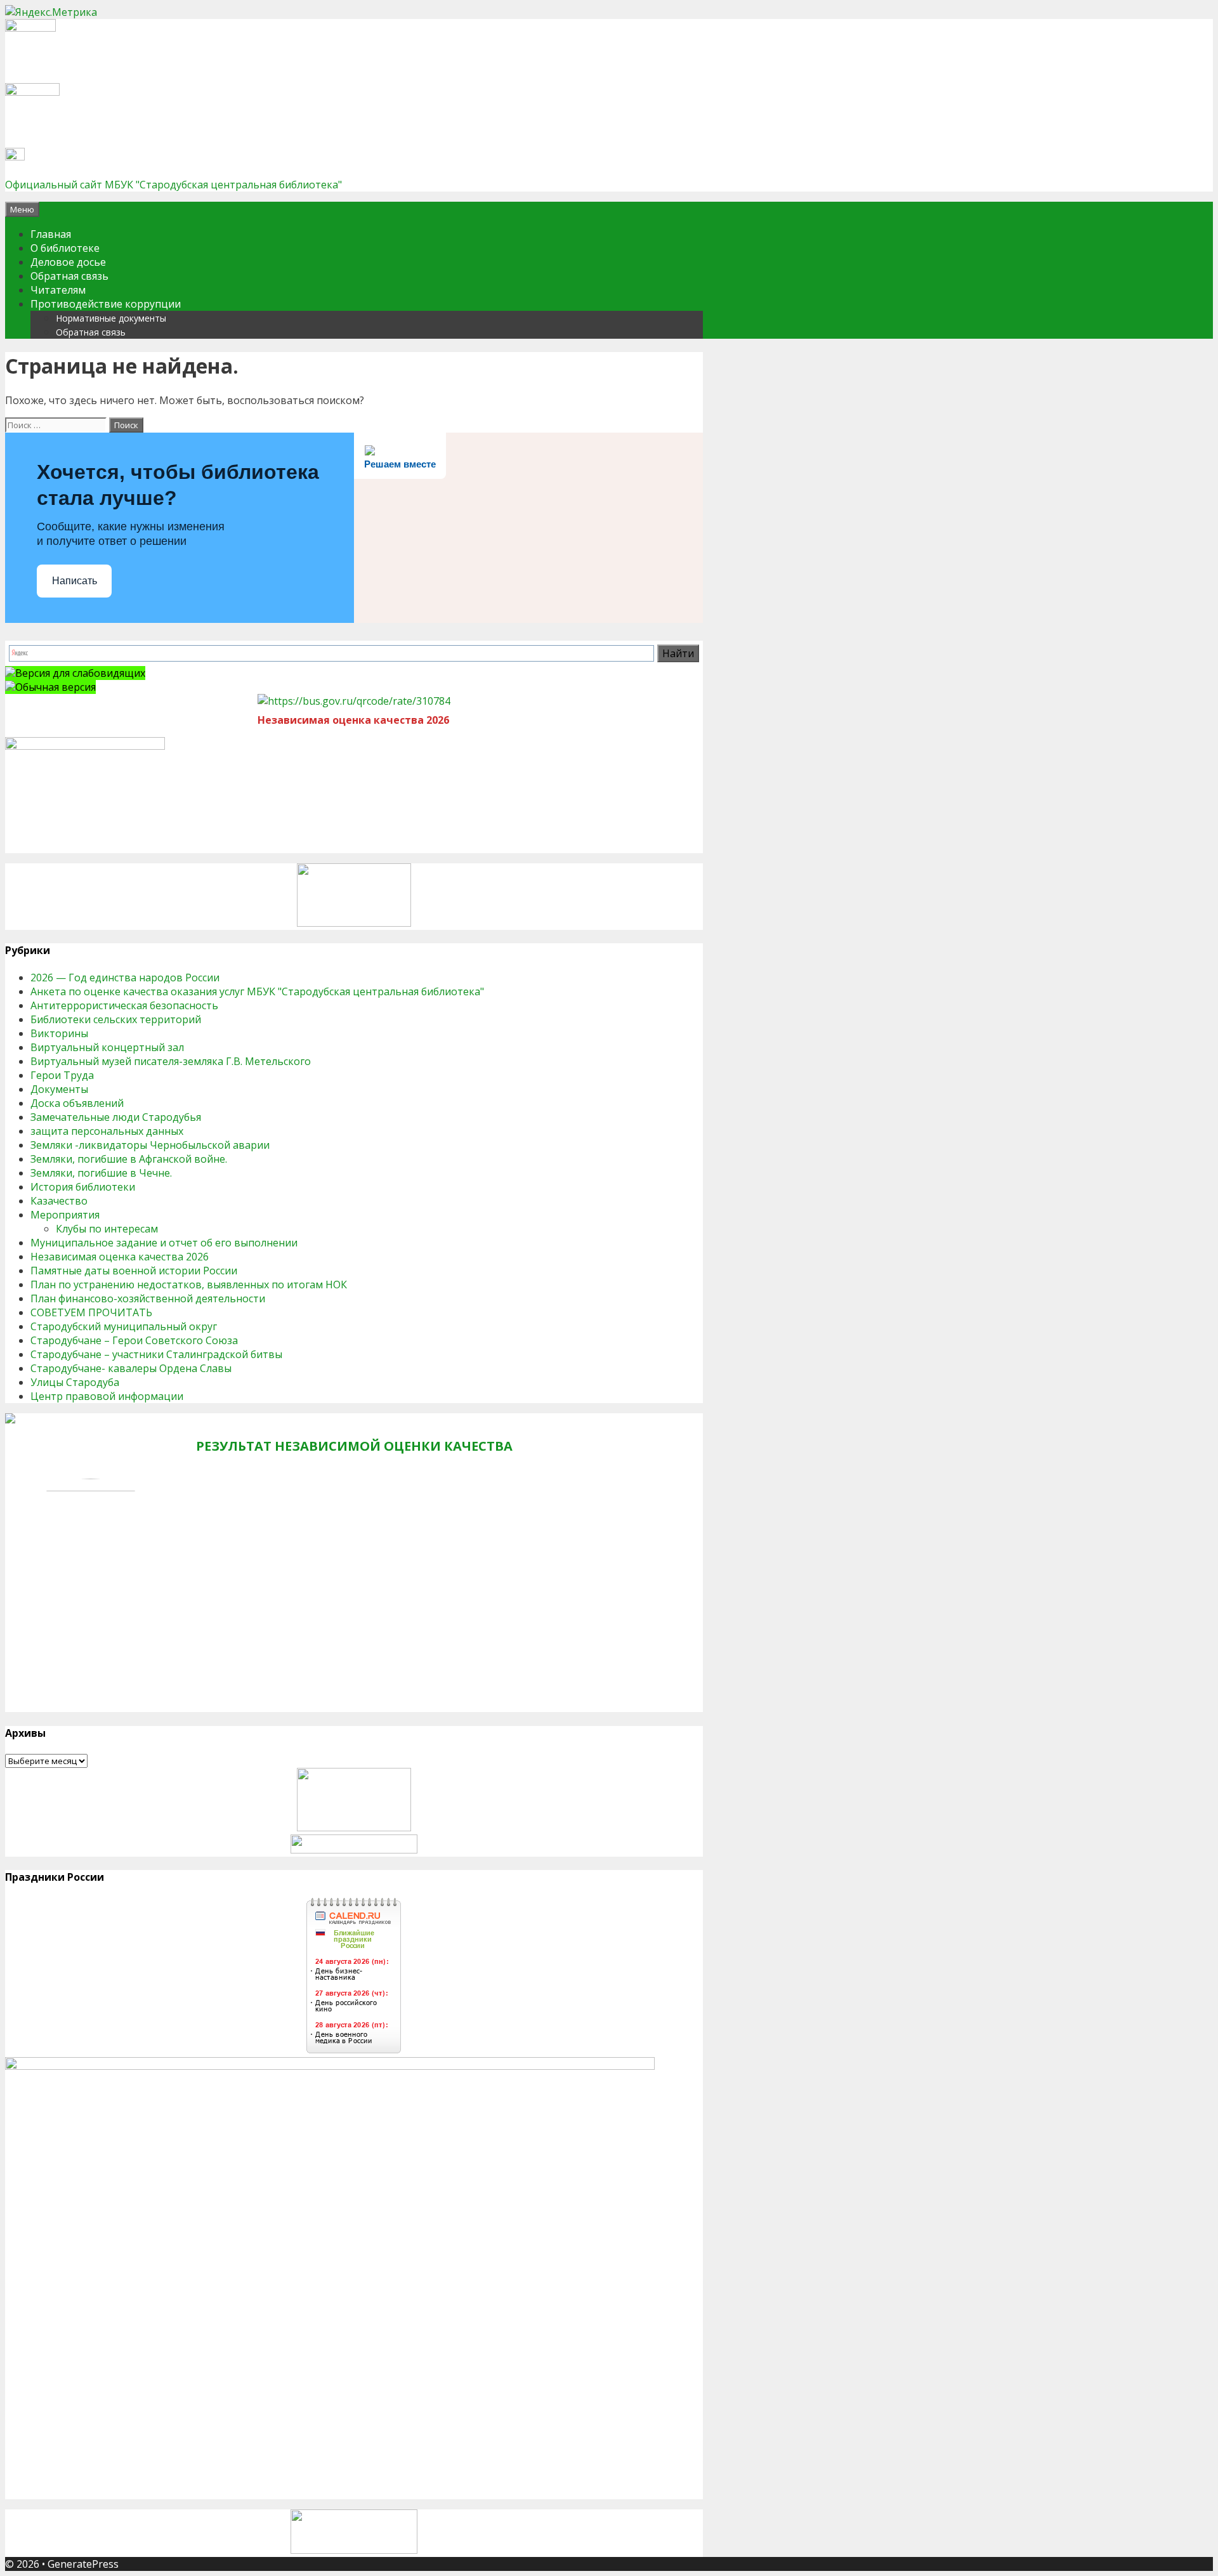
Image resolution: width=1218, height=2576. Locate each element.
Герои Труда (62, 1075)
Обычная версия (56, 687)
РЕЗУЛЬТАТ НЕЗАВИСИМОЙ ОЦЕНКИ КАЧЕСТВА (354, 1446)
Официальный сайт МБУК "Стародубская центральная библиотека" (174, 185)
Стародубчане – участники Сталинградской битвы (156, 1354)
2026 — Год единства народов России (125, 977)
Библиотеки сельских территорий (116, 1019)
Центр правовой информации (107, 1396)
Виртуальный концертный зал (107, 1047)
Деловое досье (68, 262)
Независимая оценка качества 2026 (120, 1257)
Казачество (59, 1201)
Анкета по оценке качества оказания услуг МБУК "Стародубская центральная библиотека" (257, 991)
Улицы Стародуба (75, 1382)
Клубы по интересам (107, 1229)
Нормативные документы (111, 318)
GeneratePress (83, 2564)
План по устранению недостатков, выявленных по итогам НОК (189, 1285)
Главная (51, 234)
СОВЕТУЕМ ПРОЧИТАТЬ (91, 1312)
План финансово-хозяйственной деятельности (148, 1298)
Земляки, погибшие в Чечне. (101, 1173)
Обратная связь (69, 276)
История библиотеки (83, 1187)
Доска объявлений (77, 1103)
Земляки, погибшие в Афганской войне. (129, 1159)
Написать (75, 581)
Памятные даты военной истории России (134, 1271)
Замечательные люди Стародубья (116, 1117)
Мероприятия (65, 1215)
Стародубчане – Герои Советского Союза (134, 1340)
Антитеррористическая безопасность (124, 1005)
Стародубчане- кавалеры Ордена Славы (131, 1368)
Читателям (58, 290)
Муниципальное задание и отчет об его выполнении (164, 1243)
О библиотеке (65, 248)
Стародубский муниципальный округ (124, 1326)
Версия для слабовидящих (80, 673)
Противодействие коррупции (106, 304)
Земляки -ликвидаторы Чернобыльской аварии (150, 1145)
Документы (59, 1089)
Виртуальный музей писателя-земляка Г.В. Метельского (171, 1061)
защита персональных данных (107, 1131)
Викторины (59, 1033)
